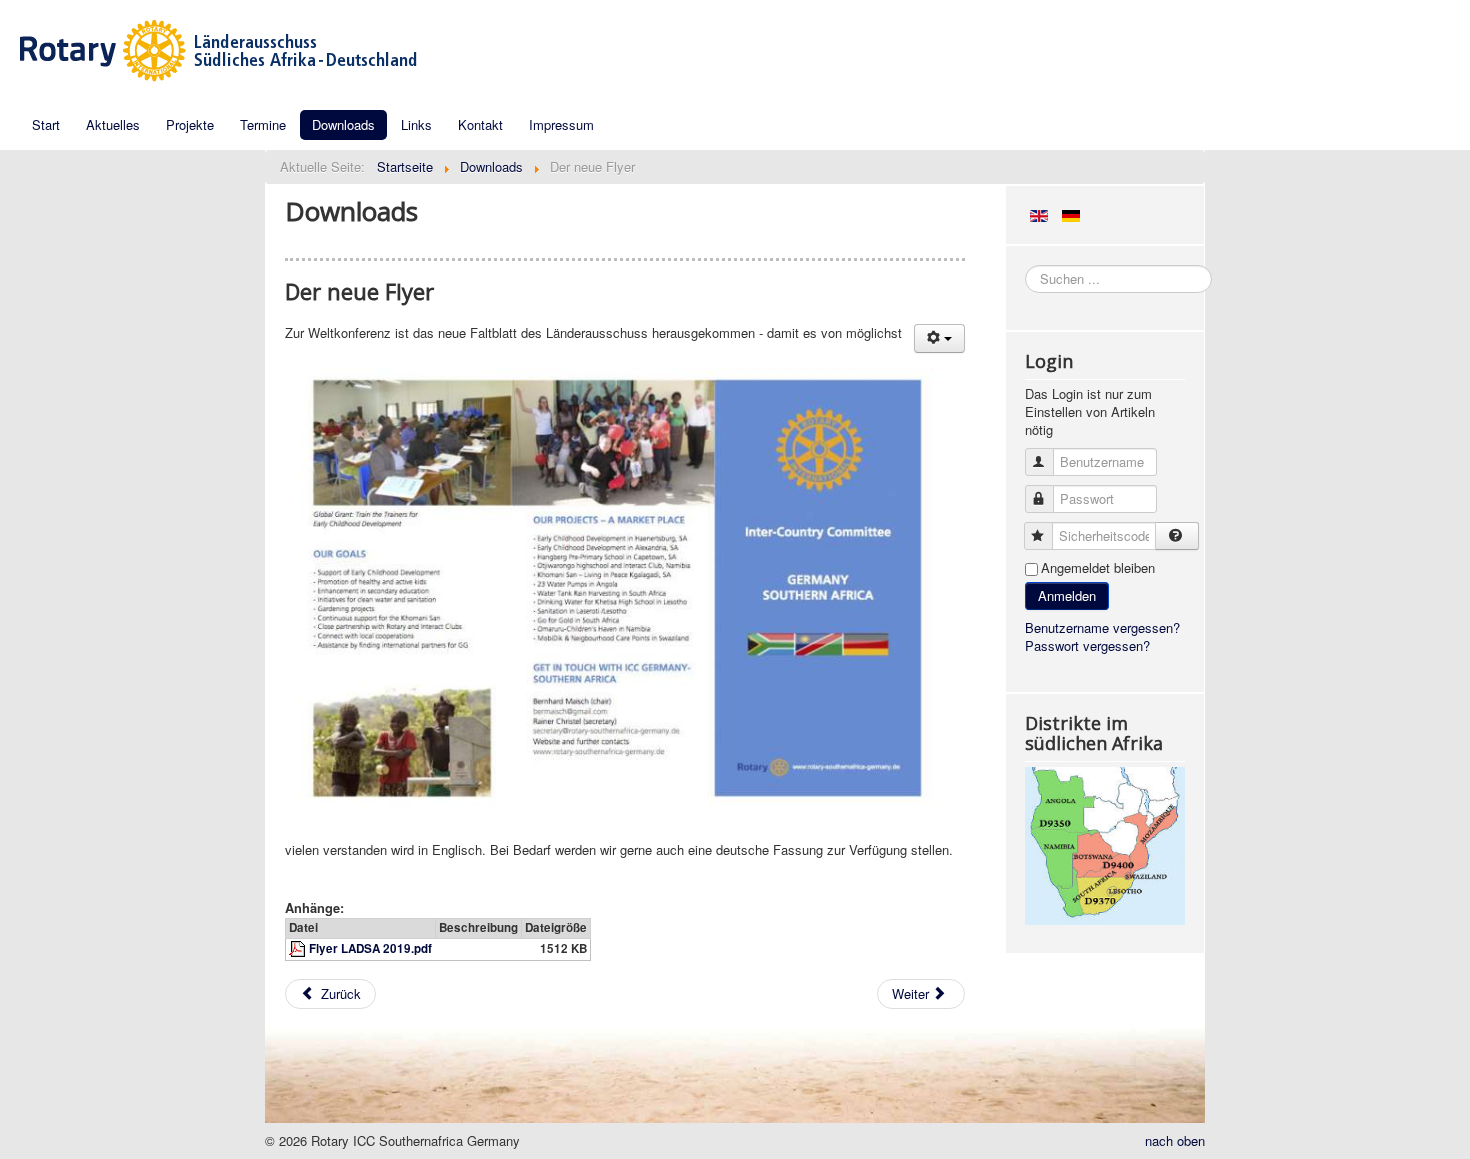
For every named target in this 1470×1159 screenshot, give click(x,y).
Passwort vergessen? (1087, 645)
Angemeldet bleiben (1098, 568)
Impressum (561, 124)
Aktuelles (113, 124)
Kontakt (480, 124)
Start (46, 124)
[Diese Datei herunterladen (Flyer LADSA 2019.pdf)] (299, 948)
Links (416, 124)
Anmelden (1067, 595)
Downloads (343, 124)
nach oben (1175, 1140)
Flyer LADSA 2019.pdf (370, 948)
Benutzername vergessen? (1102, 627)
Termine (263, 124)
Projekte (190, 124)
